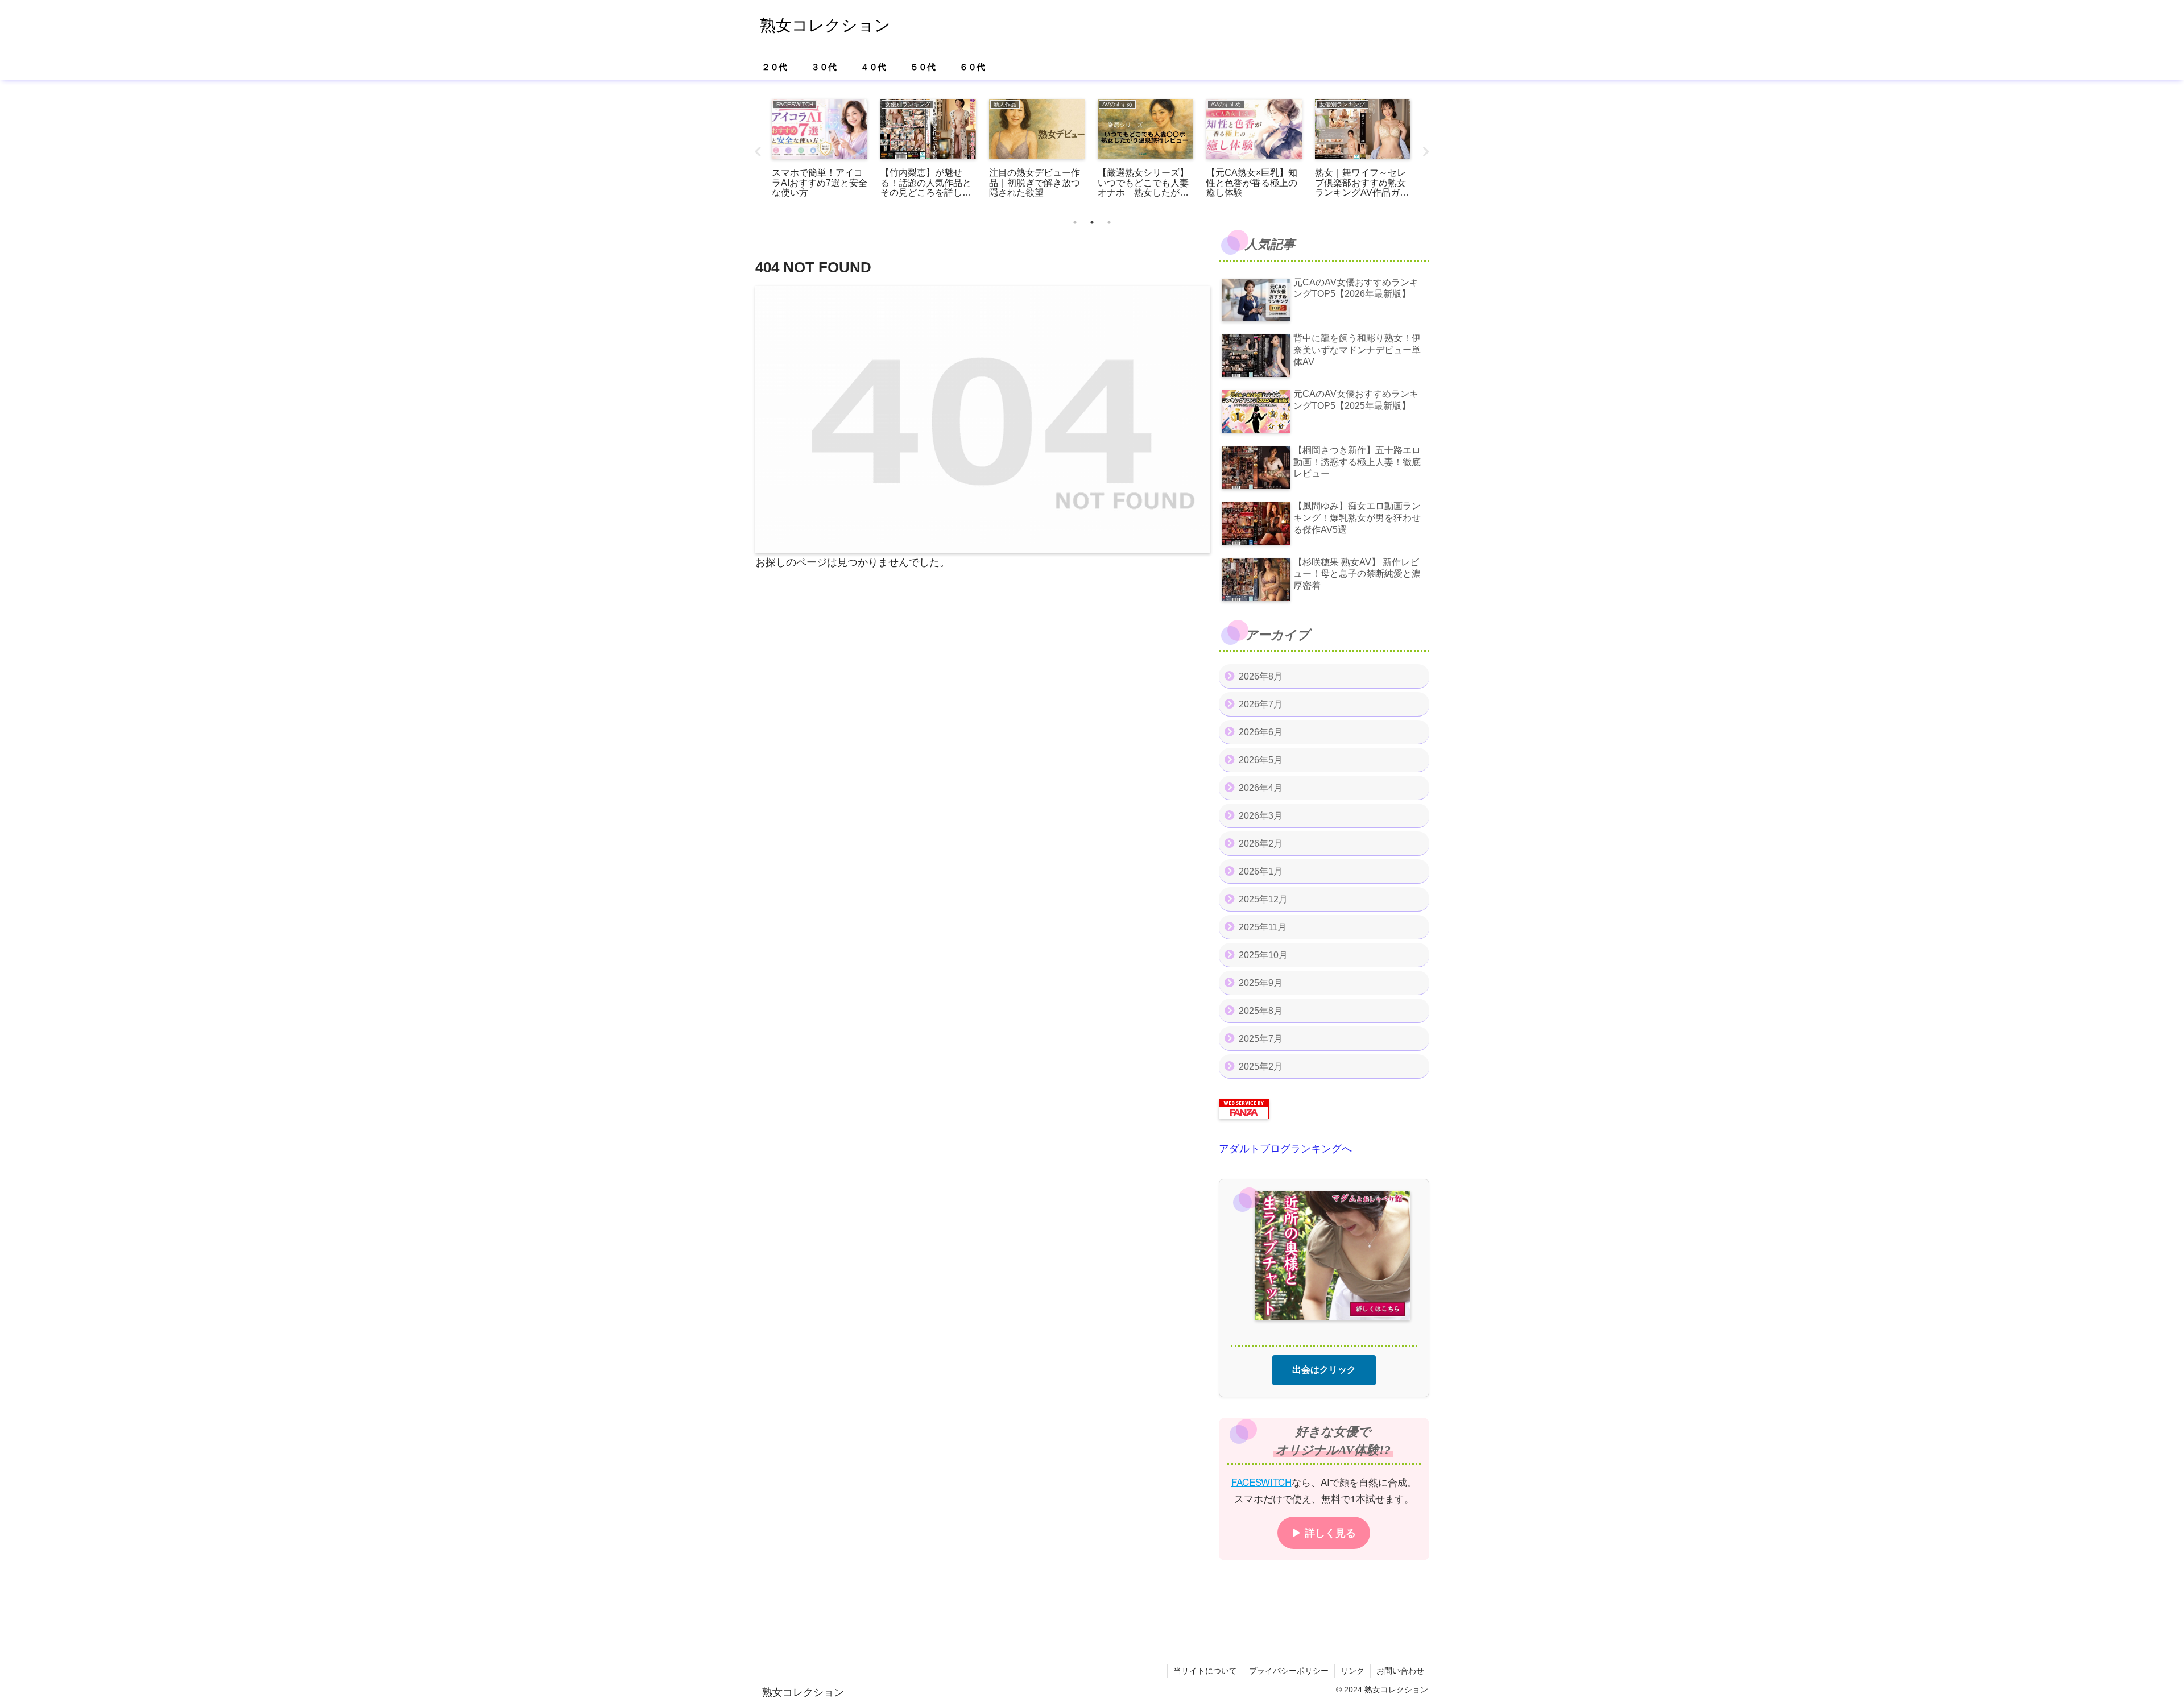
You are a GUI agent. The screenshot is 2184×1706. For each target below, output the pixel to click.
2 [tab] (1092, 222)
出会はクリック (1324, 1369)
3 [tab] (1109, 222)
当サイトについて (1205, 1671)
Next (1426, 152)
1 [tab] (1075, 222)
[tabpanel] (820, 150)
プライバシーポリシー (1289, 1671)
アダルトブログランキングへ (1285, 1149)
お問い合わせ (1400, 1671)
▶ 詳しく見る (1324, 1532)
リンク (1352, 1671)
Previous (758, 152)
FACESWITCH (1261, 1481)
